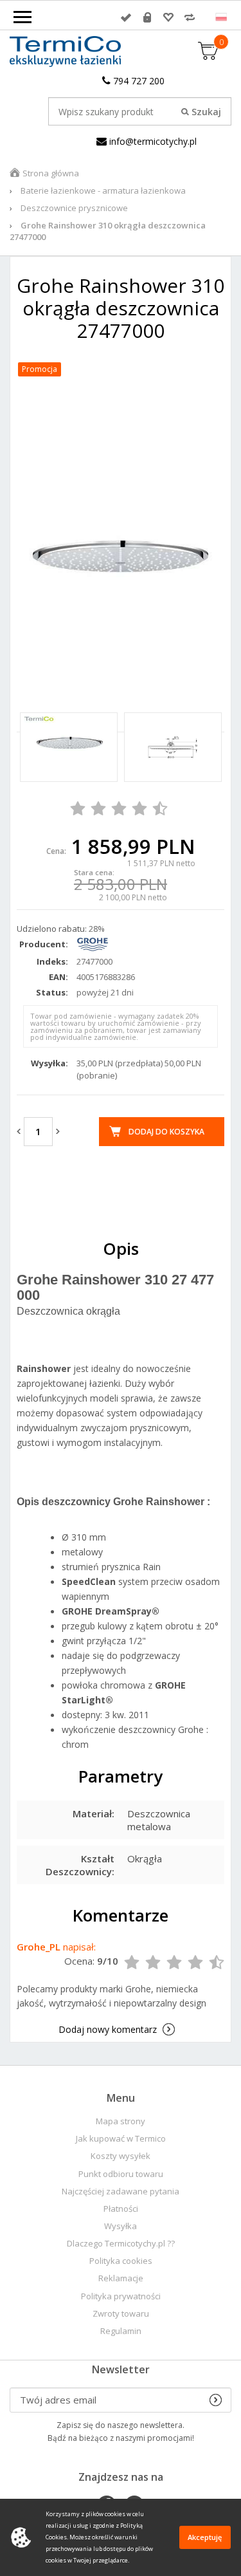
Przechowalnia (168, 17)
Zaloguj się (126, 17)
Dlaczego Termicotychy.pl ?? (121, 2244)
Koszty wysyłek (121, 2156)
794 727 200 (138, 81)
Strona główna (51, 173)
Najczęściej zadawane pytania (121, 2191)
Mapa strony (121, 2121)
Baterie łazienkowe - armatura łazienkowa (103, 190)
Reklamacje (121, 2278)
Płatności (121, 2209)
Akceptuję (205, 2537)
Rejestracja (147, 17)
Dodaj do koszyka (166, 1132)
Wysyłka (121, 2226)
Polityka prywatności (121, 2296)
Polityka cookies (121, 2261)
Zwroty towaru (121, 2314)
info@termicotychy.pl (152, 141)
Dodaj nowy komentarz (108, 2029)
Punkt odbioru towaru (121, 2174)
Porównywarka (190, 17)
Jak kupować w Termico (121, 2139)
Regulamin (121, 2331)
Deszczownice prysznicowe (74, 208)
